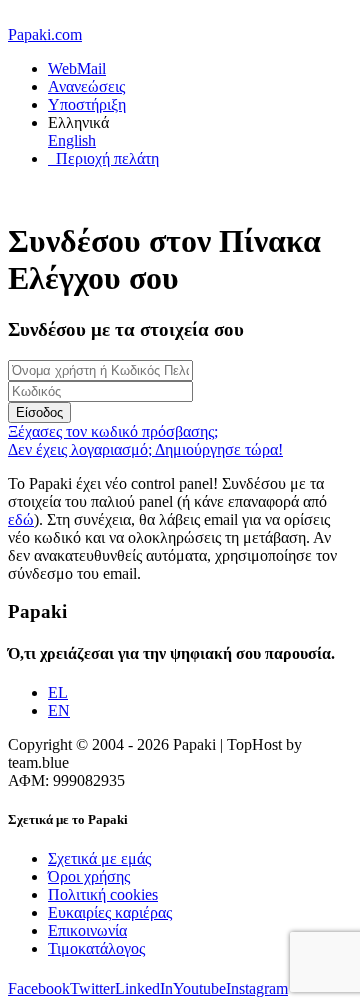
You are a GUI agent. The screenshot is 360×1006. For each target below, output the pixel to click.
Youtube (199, 988)
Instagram (257, 988)
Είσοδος (39, 412)
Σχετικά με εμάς (99, 858)
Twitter (92, 988)
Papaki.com (45, 34)
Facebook (39, 988)
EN (59, 710)
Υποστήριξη (87, 104)
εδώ (21, 519)
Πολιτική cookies (103, 894)
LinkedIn (144, 988)
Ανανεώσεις (86, 86)
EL (58, 692)
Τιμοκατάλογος (96, 948)
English (72, 140)
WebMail (77, 68)
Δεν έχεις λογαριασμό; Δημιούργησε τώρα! (145, 449)
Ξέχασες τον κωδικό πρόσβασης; (113, 431)
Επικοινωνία (87, 930)
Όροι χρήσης (89, 876)
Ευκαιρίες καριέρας (110, 912)
